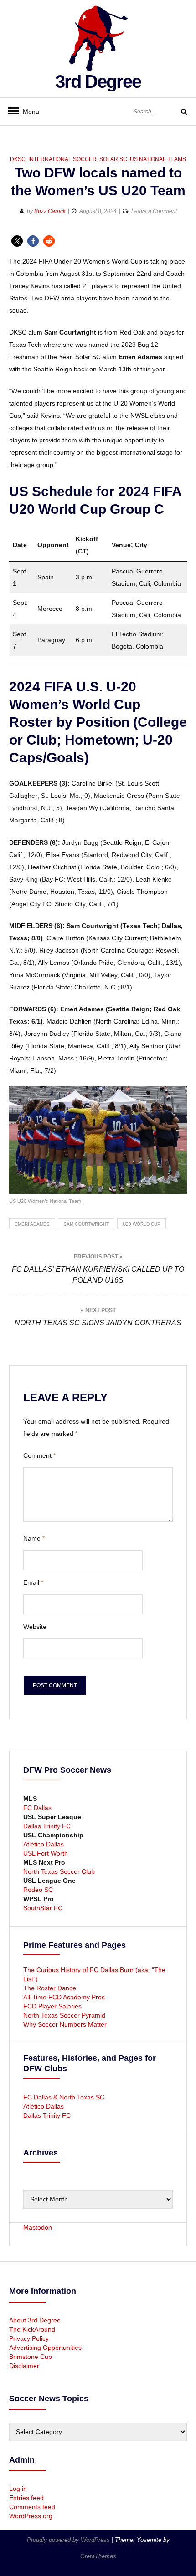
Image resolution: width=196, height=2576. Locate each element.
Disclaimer (24, 2366)
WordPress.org (31, 2516)
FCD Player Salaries (52, 2006)
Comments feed (32, 2507)
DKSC (18, 159)
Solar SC (113, 159)
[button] (17, 241)
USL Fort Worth (46, 1853)
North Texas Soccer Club (59, 1871)
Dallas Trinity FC (47, 1826)
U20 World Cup (142, 1224)
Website (35, 1627)
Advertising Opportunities (45, 2348)
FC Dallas (37, 1808)
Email (33, 1582)
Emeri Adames (32, 1224)
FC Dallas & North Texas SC (64, 2097)
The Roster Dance (51, 1988)
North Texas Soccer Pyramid (64, 2015)
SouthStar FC (43, 1908)
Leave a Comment (154, 211)
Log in (18, 2489)
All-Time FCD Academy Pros (64, 1997)
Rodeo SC (38, 1890)
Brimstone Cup (31, 2357)
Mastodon (38, 2227)
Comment (39, 1455)
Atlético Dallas (44, 1844)
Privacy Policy (29, 2338)
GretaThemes (98, 2556)
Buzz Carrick (50, 211)
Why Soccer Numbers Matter (65, 2024)
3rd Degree (98, 81)
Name (34, 1538)
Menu (27, 112)
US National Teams (158, 159)
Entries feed (26, 2498)
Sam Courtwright (86, 1224)
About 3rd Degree (35, 2320)
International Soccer (62, 159)
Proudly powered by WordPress (69, 2540)
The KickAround (32, 2329)
